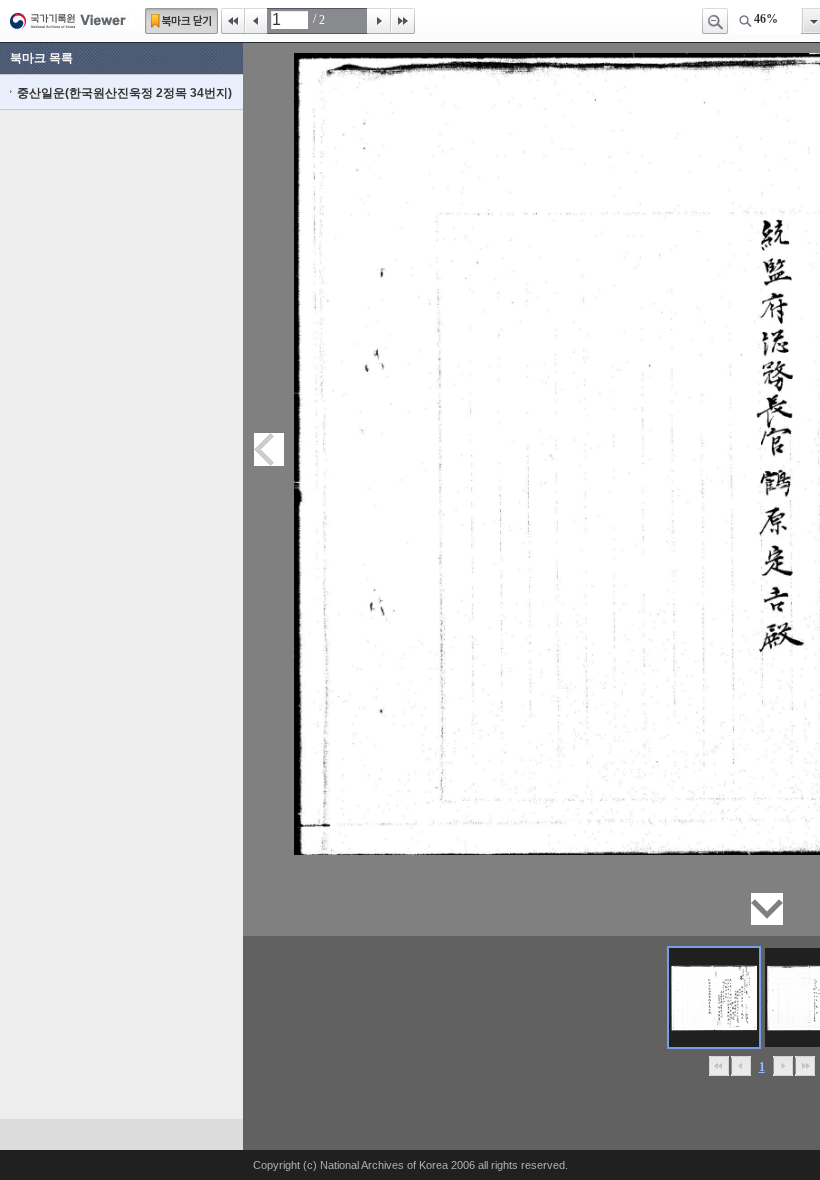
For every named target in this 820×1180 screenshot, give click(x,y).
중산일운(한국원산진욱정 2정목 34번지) (124, 93)
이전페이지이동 (269, 449)
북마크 (181, 21)
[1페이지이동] (714, 997)
